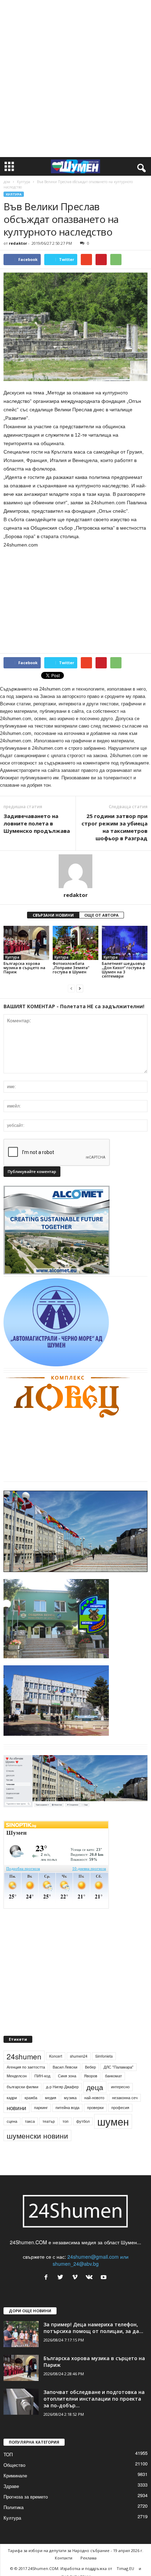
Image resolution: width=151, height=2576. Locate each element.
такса (30, 2121)
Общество (14, 2465)
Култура (24, 182)
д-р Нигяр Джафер (62, 2087)
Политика (14, 2507)
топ (65, 2121)
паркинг (41, 2107)
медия (51, 2098)
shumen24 (79, 2056)
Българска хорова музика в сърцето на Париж (24, 968)
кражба (31, 2098)
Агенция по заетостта (26, 2067)
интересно (120, 2087)
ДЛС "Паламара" (119, 2067)
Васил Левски (65, 2067)
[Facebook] (48, 2277)
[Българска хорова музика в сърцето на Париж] (26, 943)
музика (70, 2098)
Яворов (91, 2076)
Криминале (15, 2475)
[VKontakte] (91, 2277)
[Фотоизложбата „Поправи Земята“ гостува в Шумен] (75, 943)
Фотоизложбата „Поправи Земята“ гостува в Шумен (71, 968)
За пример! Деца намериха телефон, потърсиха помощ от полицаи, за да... (93, 2328)
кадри (12, 2098)
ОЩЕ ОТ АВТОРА (101, 915)
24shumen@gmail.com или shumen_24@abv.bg (91, 2260)
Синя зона (67, 2076)
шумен (113, 2121)
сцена (12, 2121)
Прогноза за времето (26, 2497)
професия (120, 2107)
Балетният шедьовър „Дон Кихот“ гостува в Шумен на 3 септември (124, 970)
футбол (83, 2121)
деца (95, 2087)
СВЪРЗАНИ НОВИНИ (53, 915)
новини (17, 2108)
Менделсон (17, 2076)
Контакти (64, 2558)
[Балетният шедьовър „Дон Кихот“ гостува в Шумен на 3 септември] (125, 943)
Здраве (11, 2486)
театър (49, 2121)
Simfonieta (104, 2056)
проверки (95, 2107)
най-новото (94, 2098)
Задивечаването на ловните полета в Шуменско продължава (37, 823)
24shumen (24, 2056)
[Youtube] (104, 2277)
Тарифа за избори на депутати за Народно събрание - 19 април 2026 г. (75, 2550)
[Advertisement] (75, 79)
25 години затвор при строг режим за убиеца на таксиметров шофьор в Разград (114, 827)
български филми (22, 2087)
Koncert (56, 2056)
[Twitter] (62, 2277)
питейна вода (67, 2107)
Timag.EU (125, 2568)
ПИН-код (42, 2076)
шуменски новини (37, 2135)
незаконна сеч (125, 2098)
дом (7, 182)
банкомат (113, 2076)
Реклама (88, 2558)
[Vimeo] (76, 2277)
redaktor (18, 243)
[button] (140, 167)
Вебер (90, 2067)
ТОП (8, 2454)
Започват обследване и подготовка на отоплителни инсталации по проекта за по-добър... (94, 2399)
